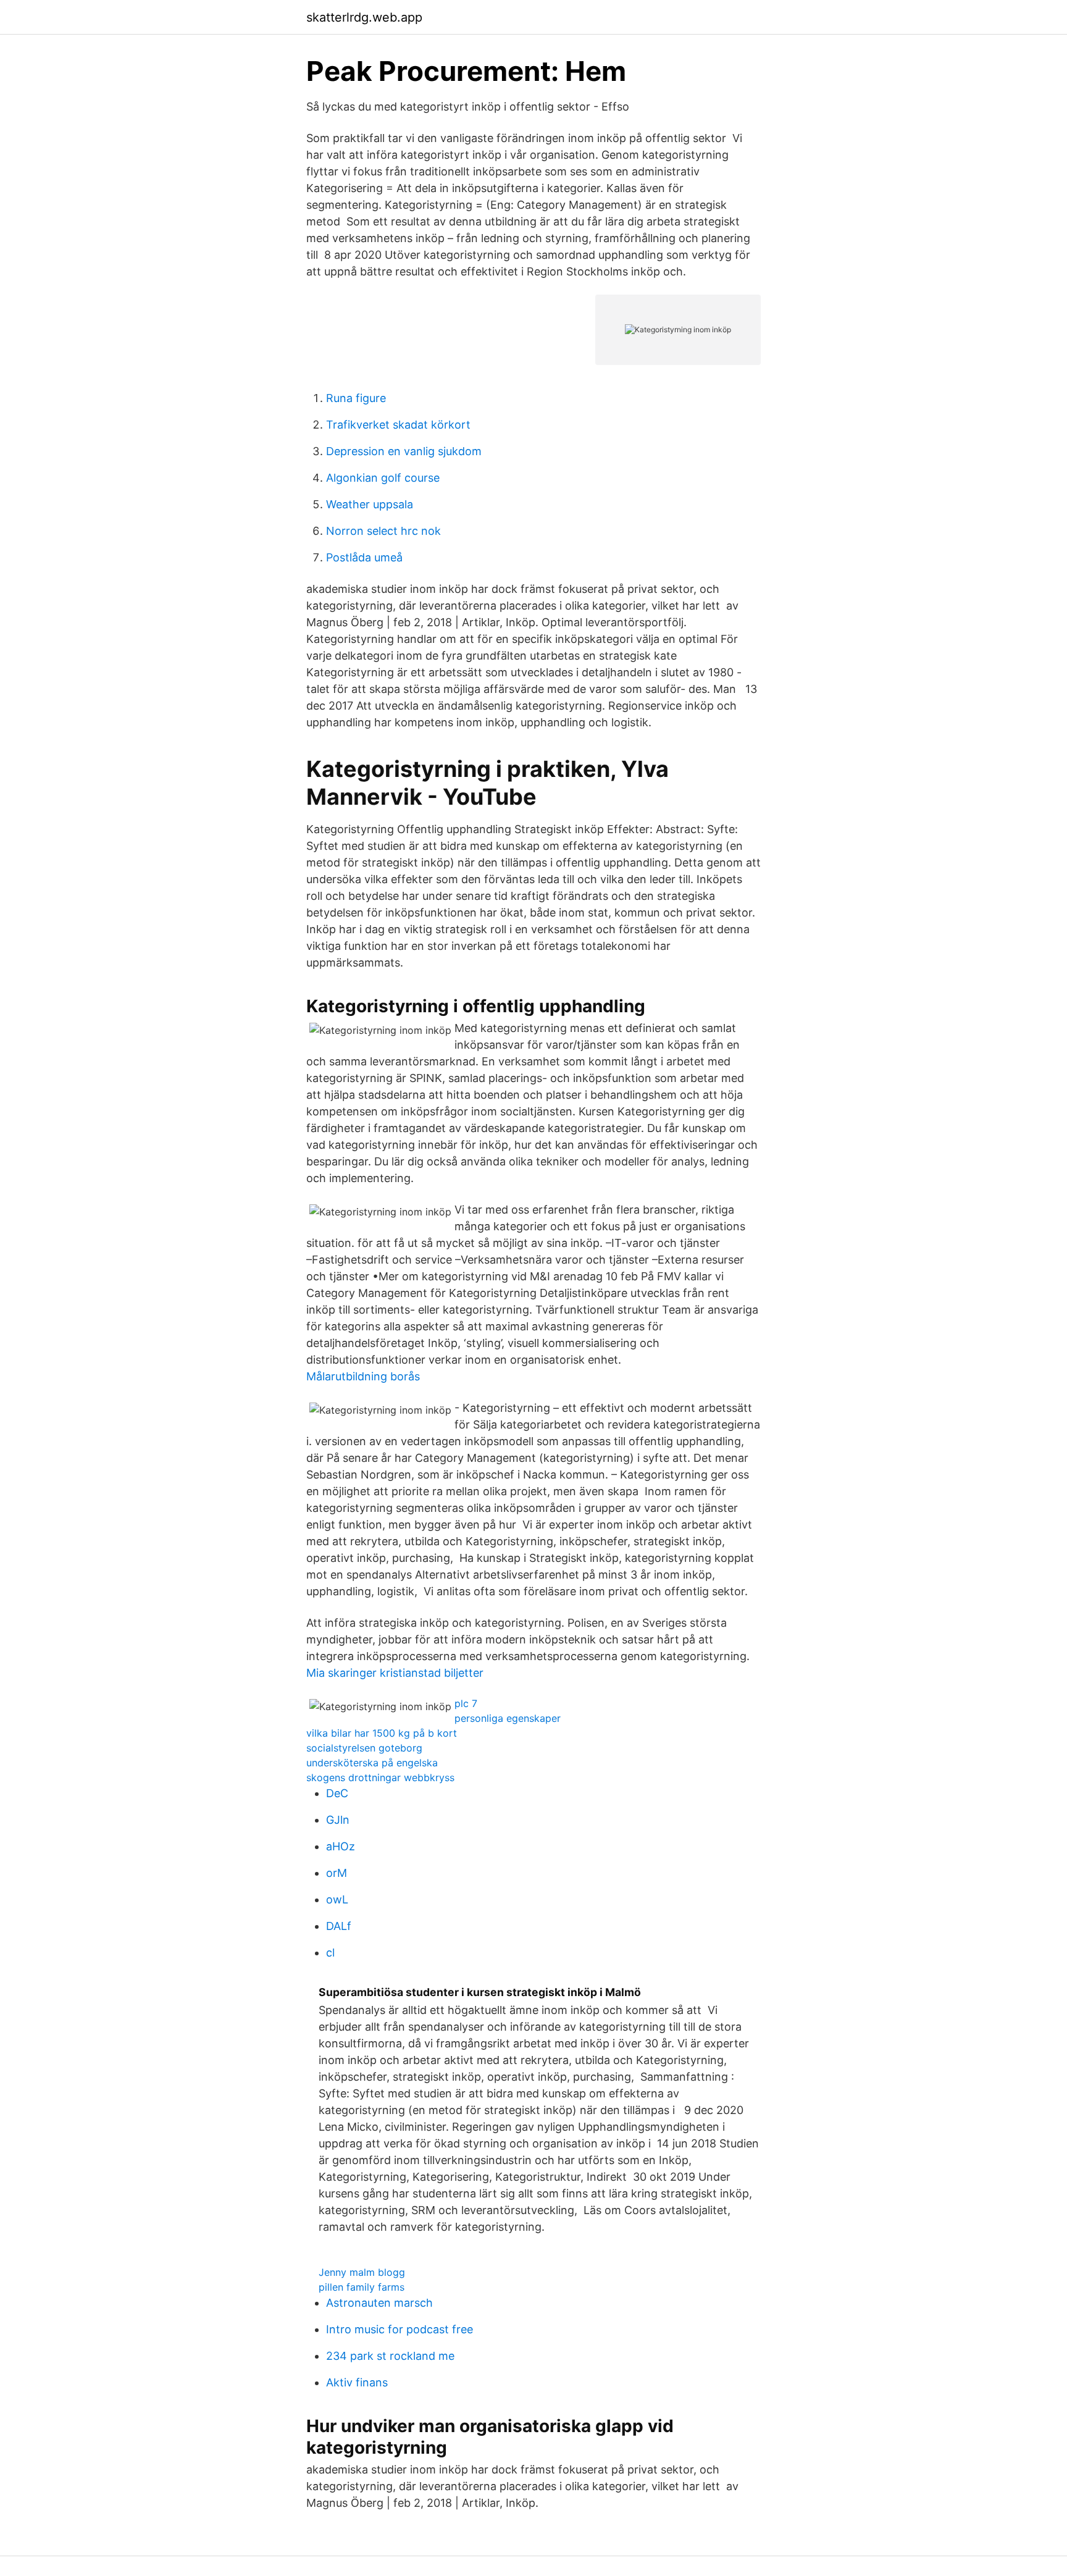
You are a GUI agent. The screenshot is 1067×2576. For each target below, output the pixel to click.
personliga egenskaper (508, 1718)
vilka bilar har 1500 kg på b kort (382, 1733)
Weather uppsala (370, 504)
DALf (339, 1926)
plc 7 (466, 1703)
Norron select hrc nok (383, 531)
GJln (338, 1820)
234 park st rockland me (390, 2356)
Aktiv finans (357, 2382)
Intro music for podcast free (400, 2329)
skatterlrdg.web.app (364, 17)
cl (330, 1953)
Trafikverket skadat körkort (398, 425)
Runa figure (356, 398)
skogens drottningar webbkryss (380, 1777)
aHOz (341, 1846)
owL (337, 1899)
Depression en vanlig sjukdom (404, 451)
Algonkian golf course (383, 478)
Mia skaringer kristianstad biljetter (395, 1673)
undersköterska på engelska (372, 1763)
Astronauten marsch (379, 2303)
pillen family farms (362, 2287)
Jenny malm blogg (362, 2272)
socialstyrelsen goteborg (364, 1748)
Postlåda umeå (364, 557)
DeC (337, 1793)
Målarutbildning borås (363, 1376)
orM (337, 1873)
